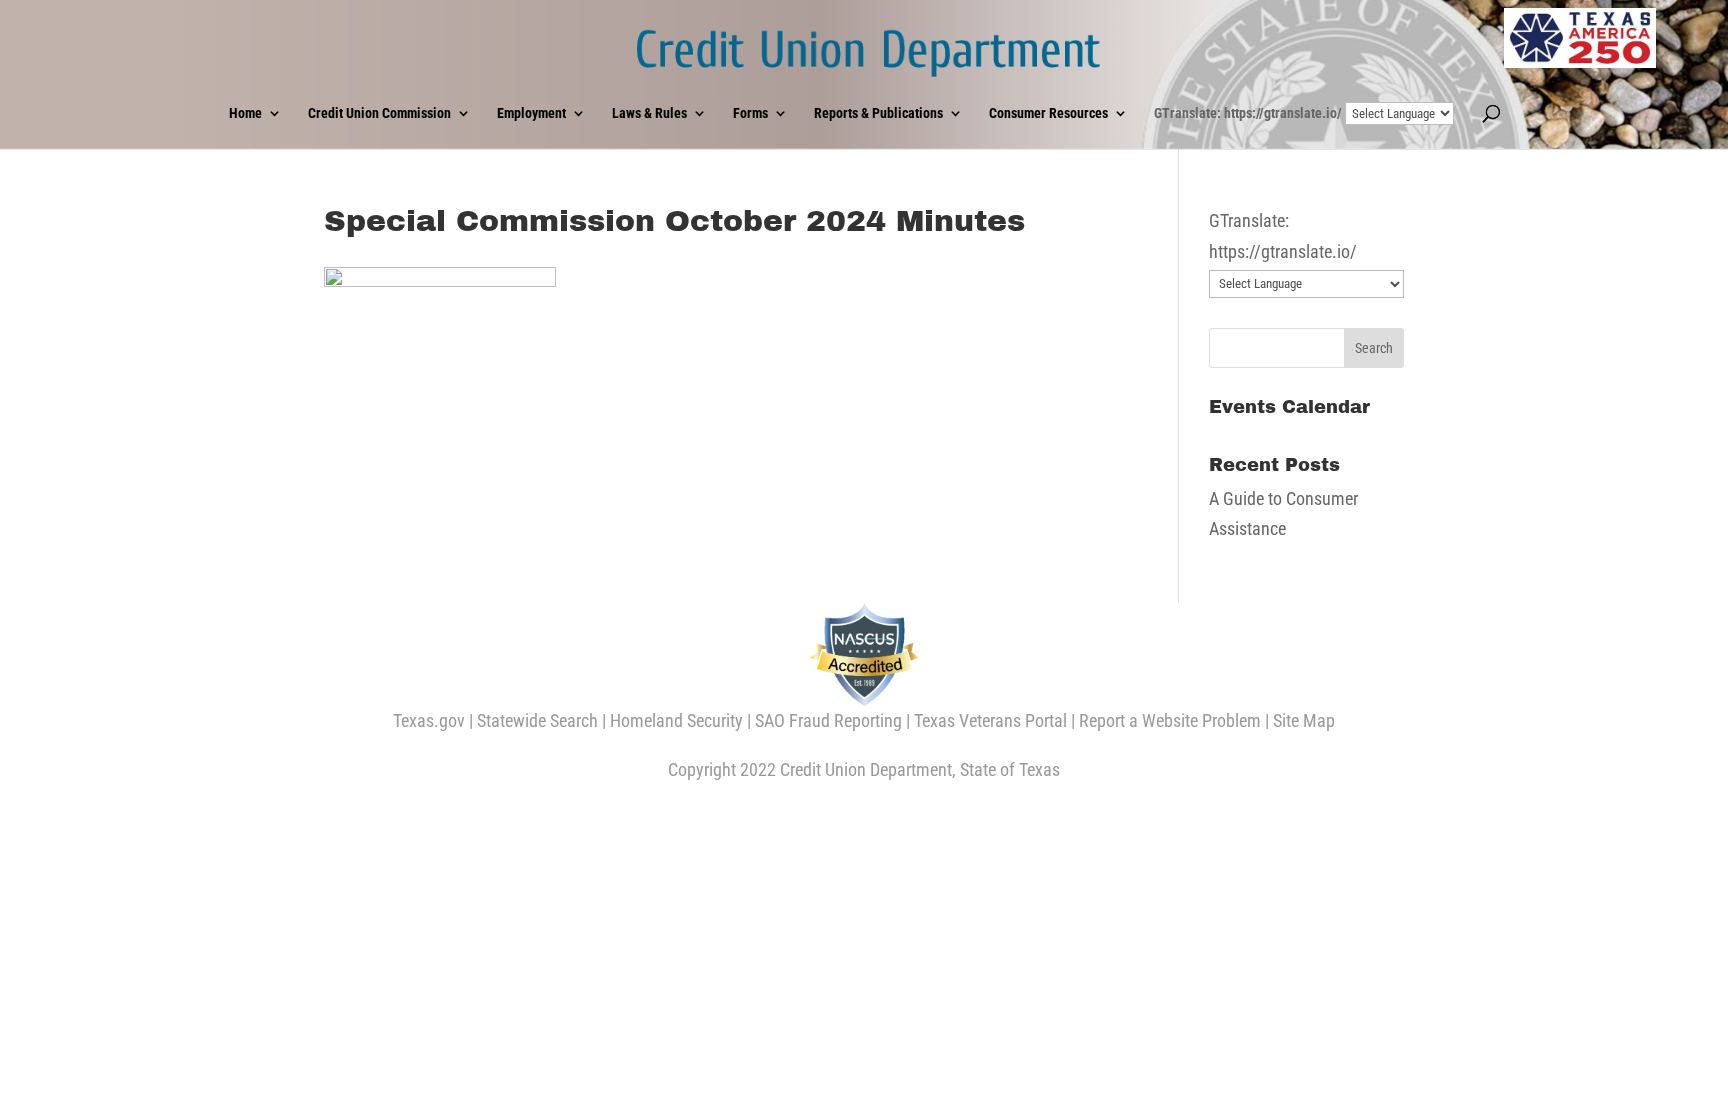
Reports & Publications (878, 113)
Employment (531, 113)
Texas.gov (429, 720)
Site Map (1304, 720)
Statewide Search (537, 720)
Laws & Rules (649, 113)
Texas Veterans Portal (990, 720)
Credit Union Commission (379, 113)
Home (245, 113)
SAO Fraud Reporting (828, 720)
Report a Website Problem (1170, 720)
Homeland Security (676, 720)
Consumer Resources (1048, 113)
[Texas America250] (1580, 38)
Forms (750, 113)
